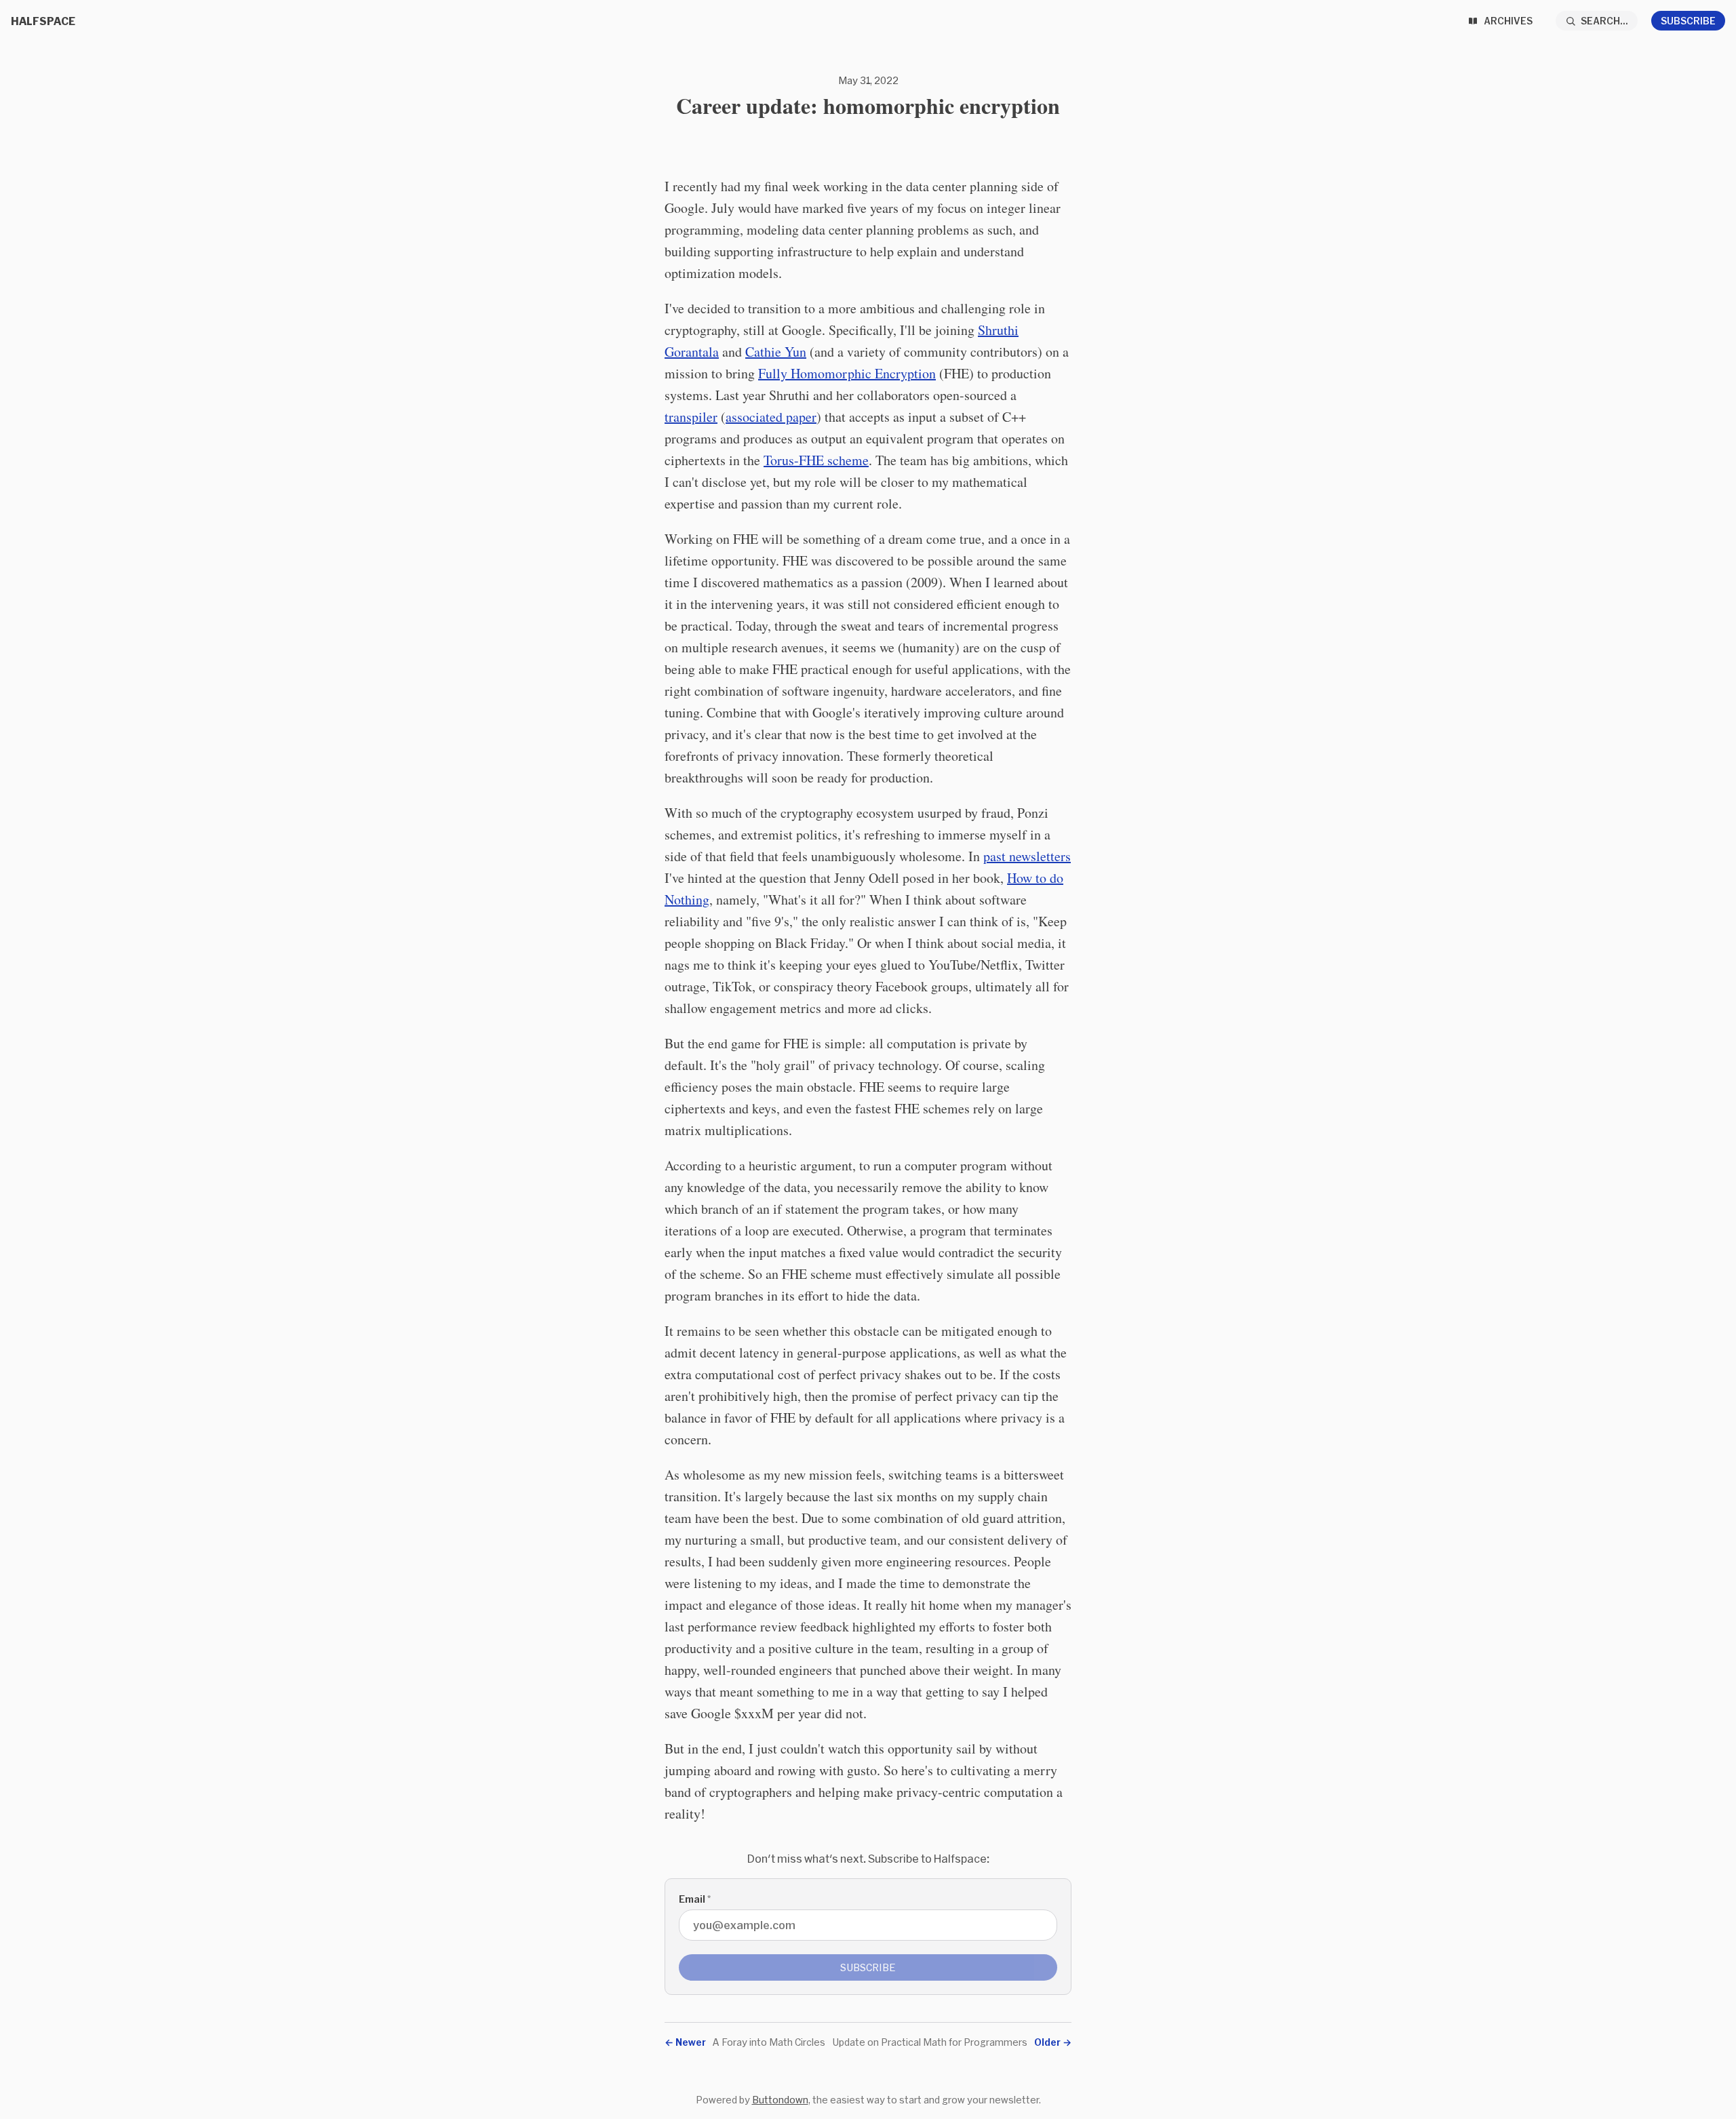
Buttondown (780, 2100)
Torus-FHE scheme (816, 460)
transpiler (691, 417)
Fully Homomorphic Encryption (847, 373)
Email (695, 1899)
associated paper (771, 417)
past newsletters (1027, 856)
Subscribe (1688, 21)
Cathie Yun (776, 352)
